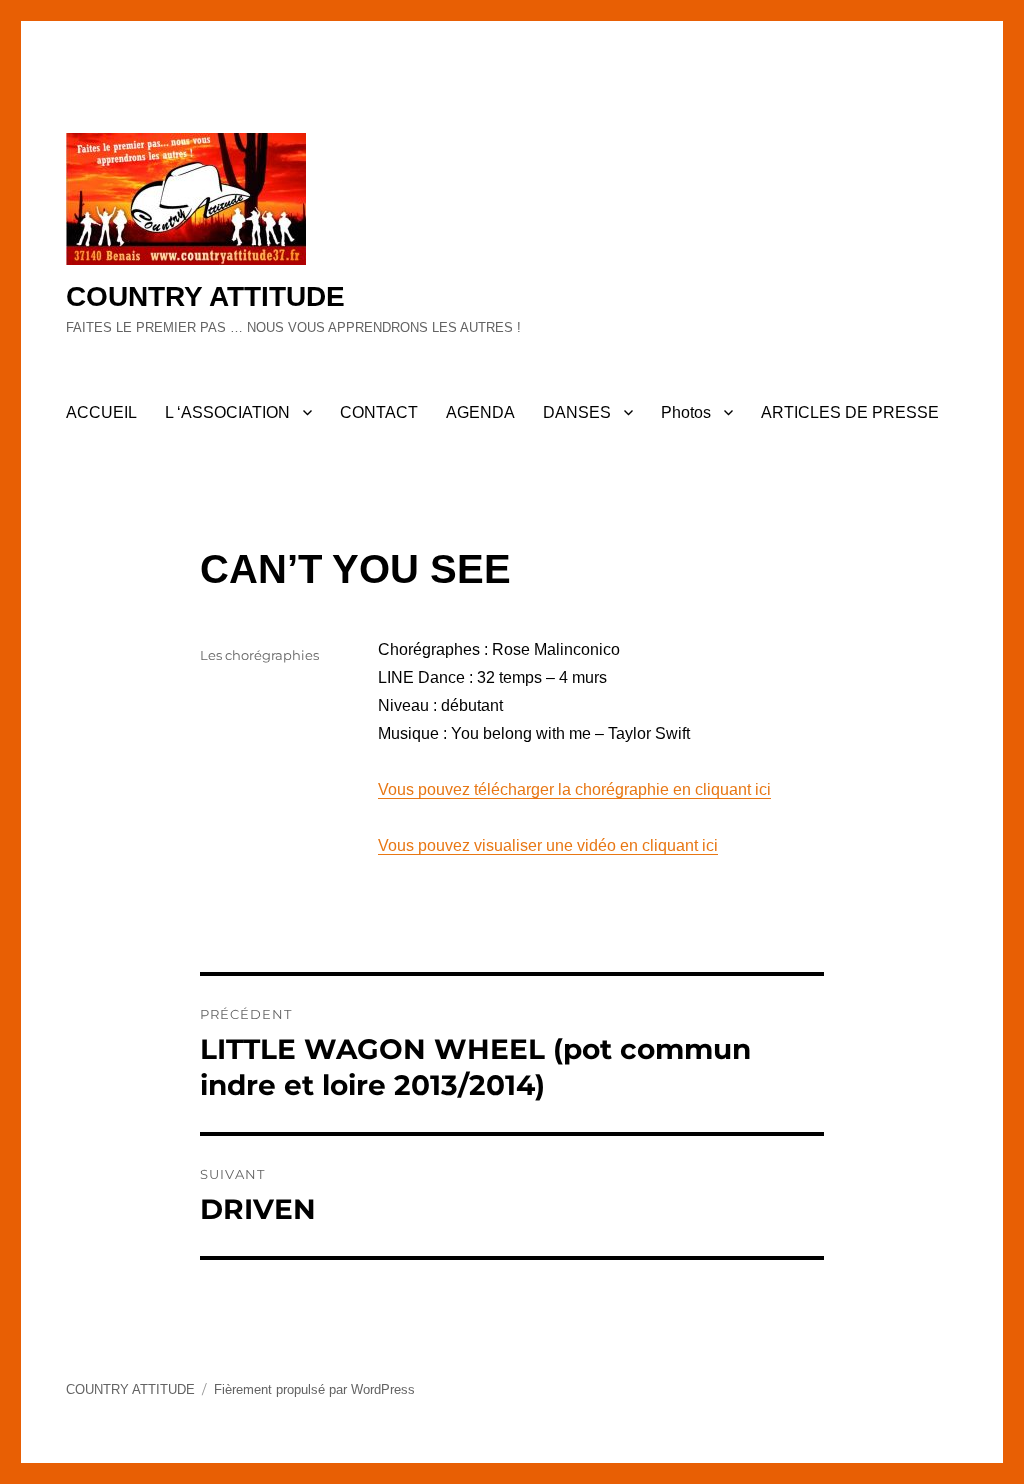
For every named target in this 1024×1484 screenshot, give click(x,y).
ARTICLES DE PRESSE (850, 412)
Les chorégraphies (259, 655)
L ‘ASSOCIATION (227, 412)
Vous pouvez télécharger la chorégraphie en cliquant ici (574, 789)
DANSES (577, 412)
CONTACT (379, 412)
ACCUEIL (101, 412)
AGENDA (480, 412)
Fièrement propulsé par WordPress (314, 1389)
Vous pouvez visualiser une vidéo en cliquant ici (548, 845)
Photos (686, 412)
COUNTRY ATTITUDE (205, 296)
